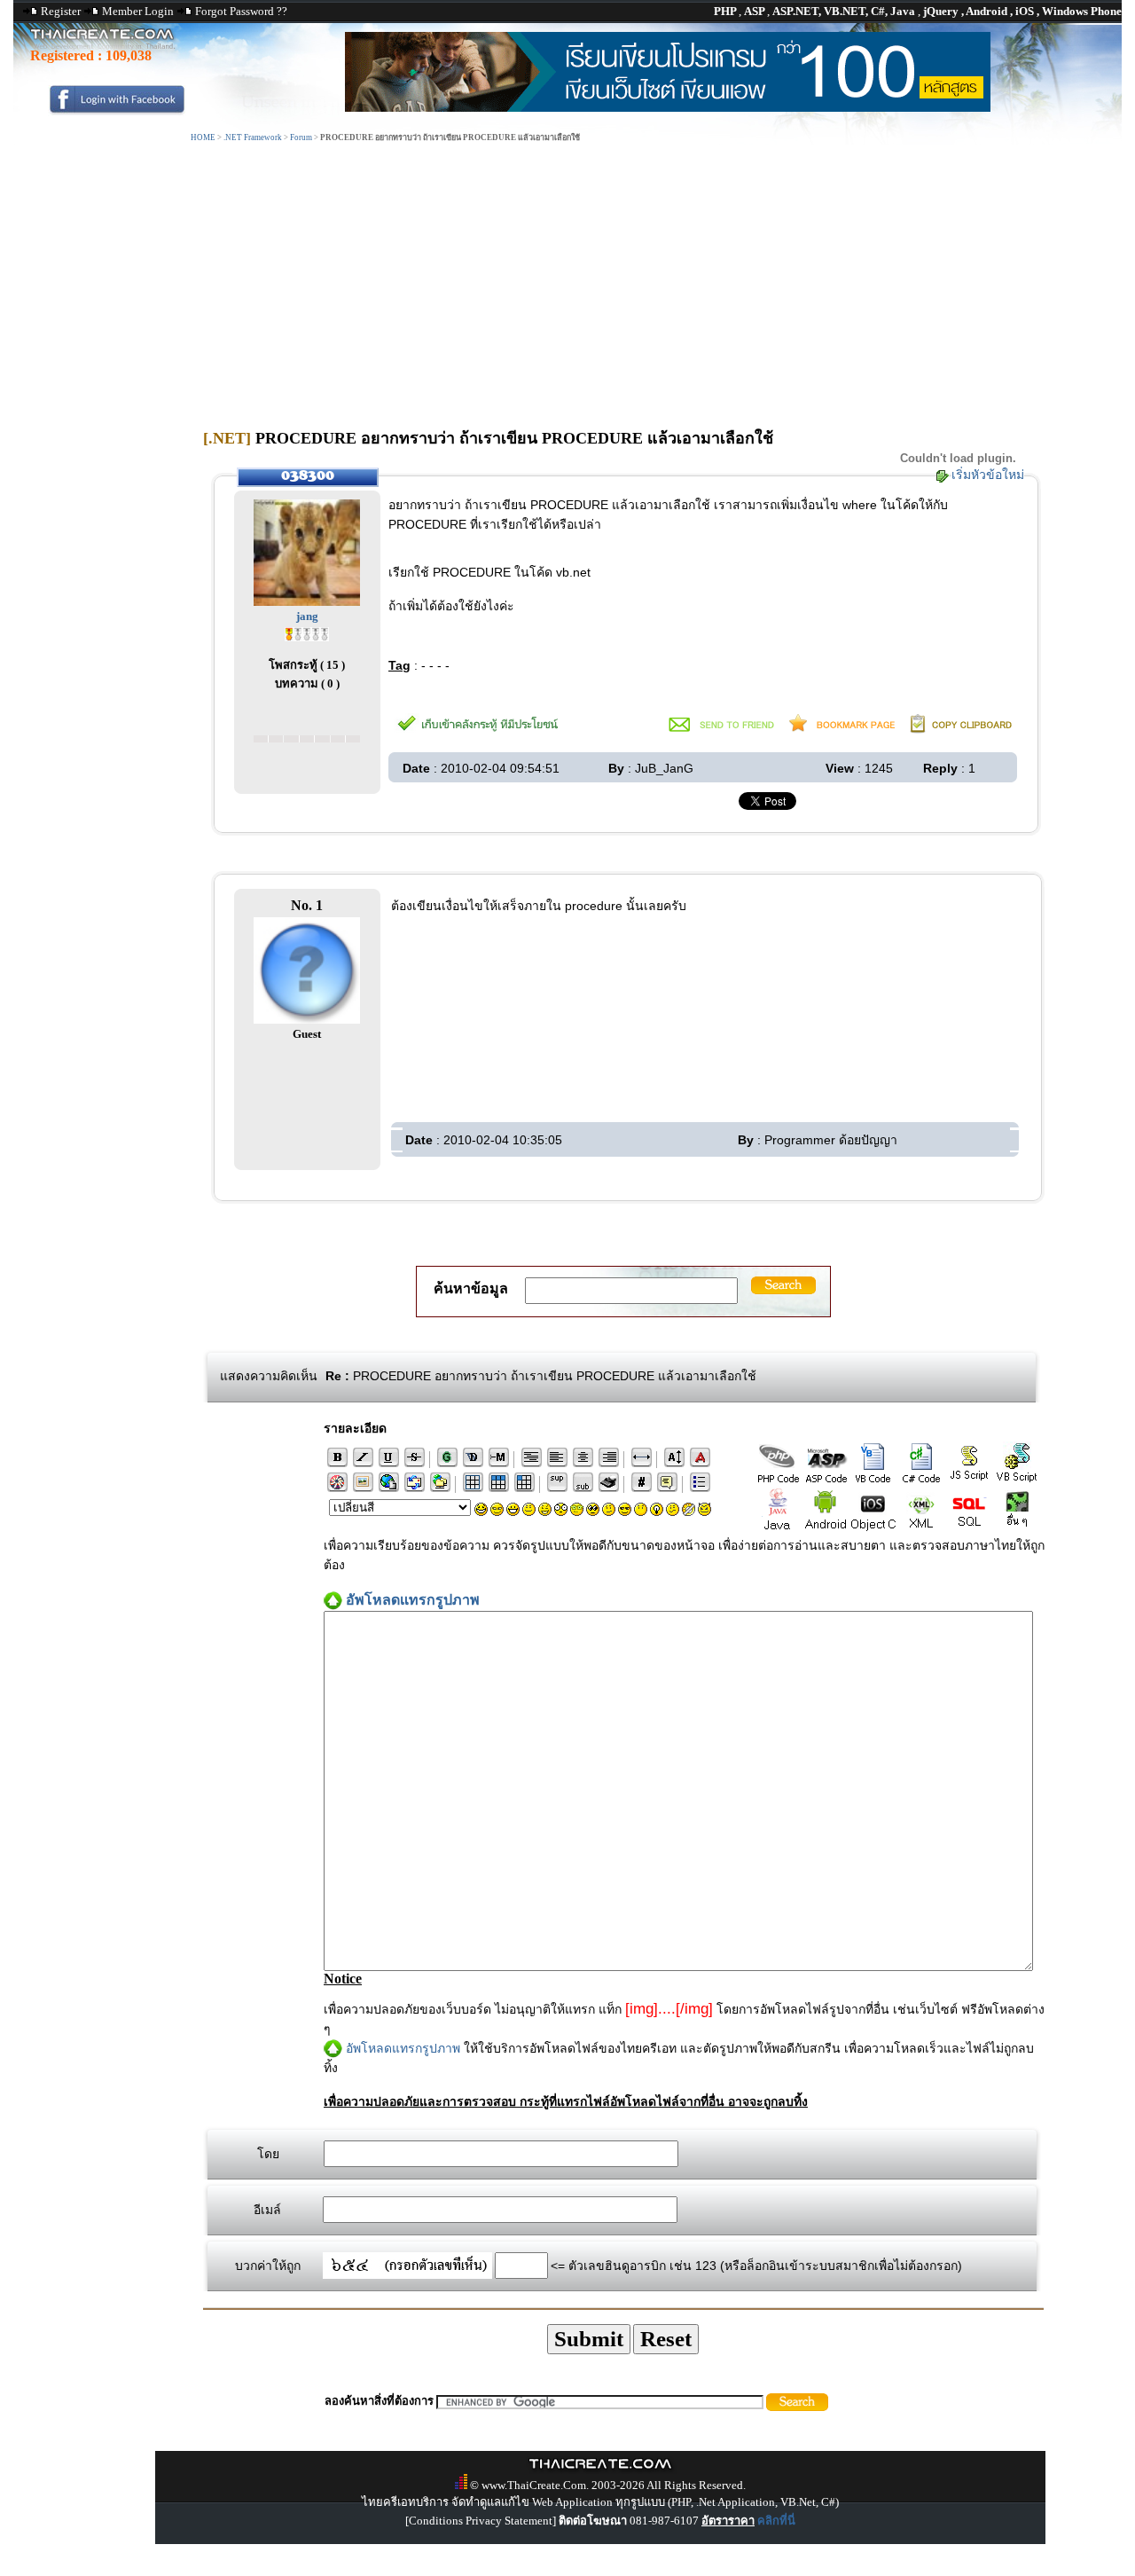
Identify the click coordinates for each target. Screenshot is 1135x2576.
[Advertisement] (567, 278)
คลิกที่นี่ (776, 2521)
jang (307, 616)
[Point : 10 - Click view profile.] (307, 633)
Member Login (138, 11)
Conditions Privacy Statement (481, 2521)
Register (61, 11)
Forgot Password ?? (241, 11)
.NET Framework (253, 137)
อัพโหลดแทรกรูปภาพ (403, 2048)
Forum (301, 137)
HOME (203, 137)
